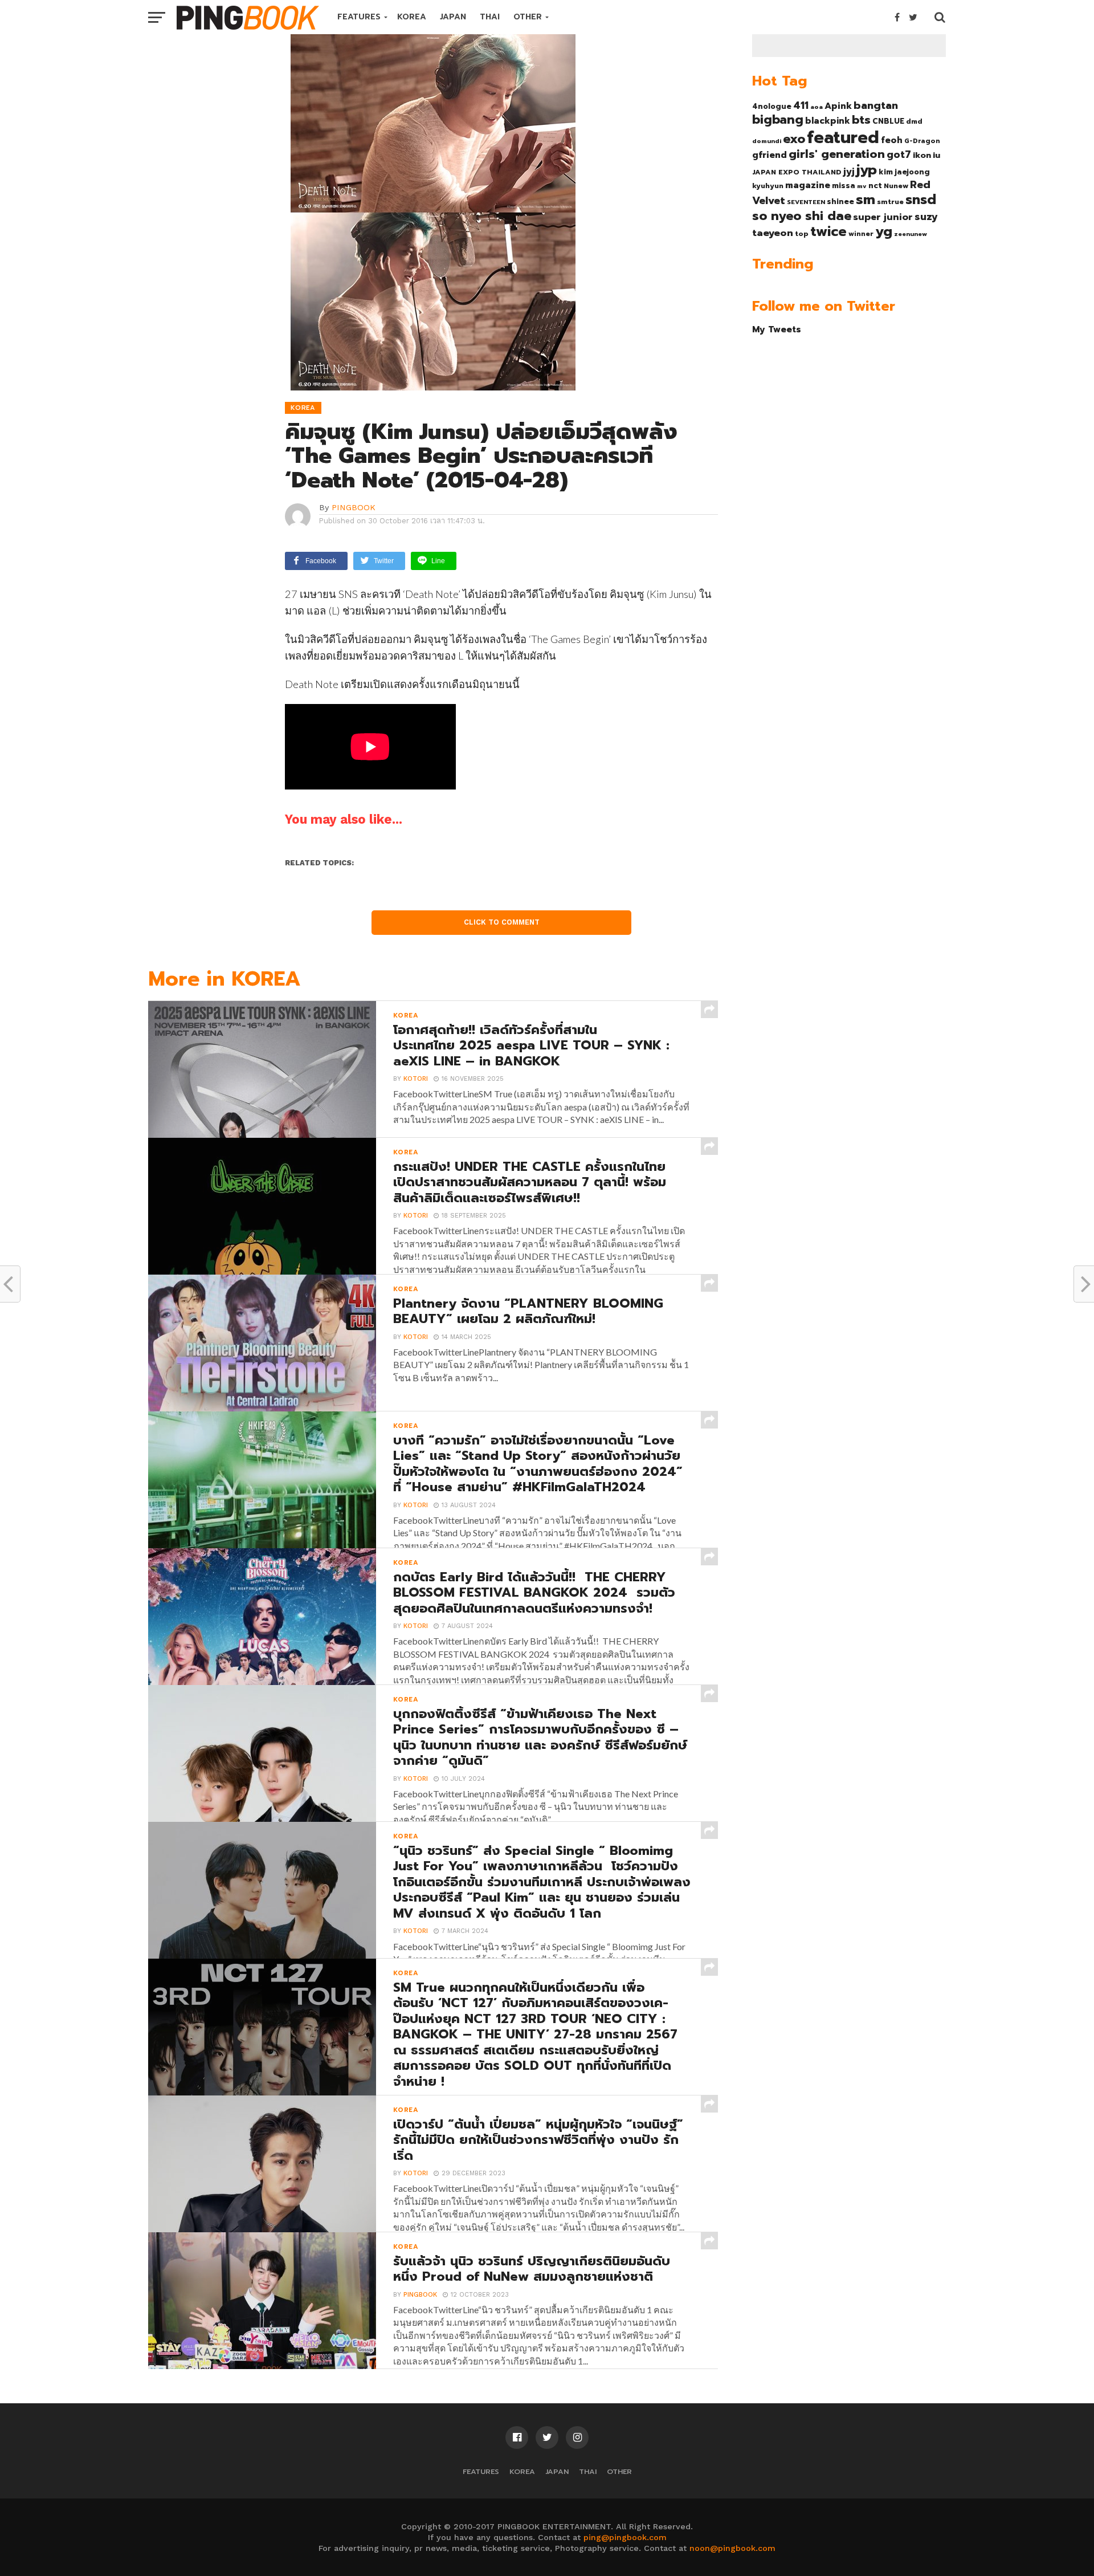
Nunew (896, 186)
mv (862, 186)
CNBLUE (888, 121)
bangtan (876, 105)
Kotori (416, 1079)
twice (828, 231)
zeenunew (911, 234)
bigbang (778, 120)
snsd (921, 200)
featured (843, 137)
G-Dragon (922, 141)
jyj (849, 171)
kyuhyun (768, 186)
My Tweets (777, 329)
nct (875, 186)
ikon (922, 155)
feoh (892, 140)
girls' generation (837, 154)
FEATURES (359, 17)
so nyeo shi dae (802, 216)
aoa (817, 107)
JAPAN (453, 17)
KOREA (412, 17)
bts (861, 120)
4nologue (772, 106)
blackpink (828, 121)
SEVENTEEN (806, 202)
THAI (490, 17)
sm (866, 200)
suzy (926, 217)
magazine (808, 185)
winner (861, 234)
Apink (838, 106)
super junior (883, 217)
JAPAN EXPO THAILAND (797, 172)
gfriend (770, 155)
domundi (767, 141)
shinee (840, 202)
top (802, 234)
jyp (867, 170)
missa (844, 186)
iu (936, 155)
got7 (899, 154)
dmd (914, 121)
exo (794, 139)
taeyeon (773, 233)
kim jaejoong (904, 172)
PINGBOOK (354, 507)
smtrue (890, 202)
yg (884, 231)
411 (801, 105)
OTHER (528, 17)
